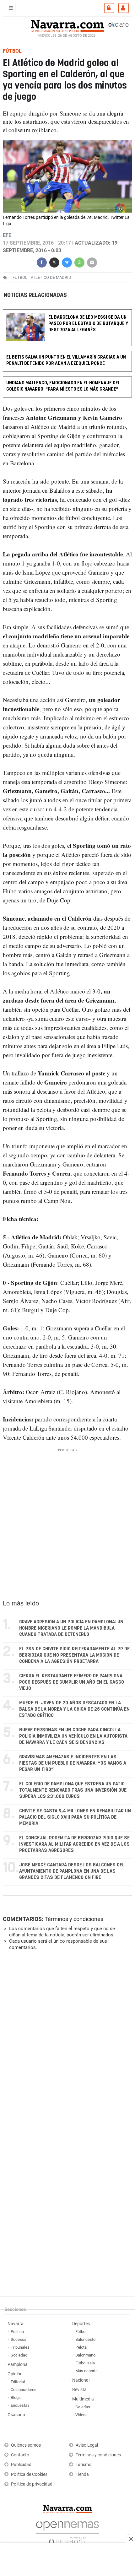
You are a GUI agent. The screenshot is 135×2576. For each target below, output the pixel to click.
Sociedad (19, 2355)
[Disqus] (66, 2042)
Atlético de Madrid (51, 277)
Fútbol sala (85, 2363)
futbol (20, 277)
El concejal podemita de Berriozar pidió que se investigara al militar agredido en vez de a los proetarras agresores (74, 1844)
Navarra (16, 2324)
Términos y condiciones (74, 1919)
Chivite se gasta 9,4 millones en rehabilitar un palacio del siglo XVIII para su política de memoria (75, 1817)
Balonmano (85, 2355)
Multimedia (83, 2399)
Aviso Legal (87, 2445)
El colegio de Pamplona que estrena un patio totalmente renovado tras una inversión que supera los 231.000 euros (73, 1790)
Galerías (83, 2407)
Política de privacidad (32, 2484)
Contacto (20, 2455)
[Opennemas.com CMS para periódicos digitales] (67, 2531)
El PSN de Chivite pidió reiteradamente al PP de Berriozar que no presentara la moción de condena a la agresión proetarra (74, 1655)
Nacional (81, 2380)
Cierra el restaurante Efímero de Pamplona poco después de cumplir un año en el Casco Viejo (72, 1682)
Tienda (82, 2474)
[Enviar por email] (92, 262)
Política (17, 2332)
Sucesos (19, 2339)
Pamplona (18, 2365)
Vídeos (81, 2415)
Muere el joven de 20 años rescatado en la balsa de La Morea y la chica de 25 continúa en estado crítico (74, 1709)
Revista (79, 2390)
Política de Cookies (29, 2474)
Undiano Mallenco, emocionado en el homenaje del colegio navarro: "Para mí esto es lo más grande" (63, 386)
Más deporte (86, 2371)
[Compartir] (42, 262)
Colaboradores (24, 2390)
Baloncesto (85, 2339)
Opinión (15, 2374)
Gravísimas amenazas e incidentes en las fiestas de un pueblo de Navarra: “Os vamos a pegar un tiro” (73, 1763)
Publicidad (21, 2465)
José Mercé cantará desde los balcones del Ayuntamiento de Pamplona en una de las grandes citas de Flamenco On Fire (72, 1871)
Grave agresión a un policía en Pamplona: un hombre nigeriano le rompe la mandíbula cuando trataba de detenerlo (71, 1628)
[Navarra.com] (67, 25)
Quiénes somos (26, 2445)
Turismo (84, 2465)
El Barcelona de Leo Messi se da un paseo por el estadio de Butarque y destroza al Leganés (88, 324)
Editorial (18, 2382)
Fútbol (81, 2332)
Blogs (16, 2397)
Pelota (81, 2347)
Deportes (81, 2324)
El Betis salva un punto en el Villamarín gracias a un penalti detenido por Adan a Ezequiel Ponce (66, 361)
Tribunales (20, 2347)
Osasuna (16, 2415)
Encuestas (20, 2405)
